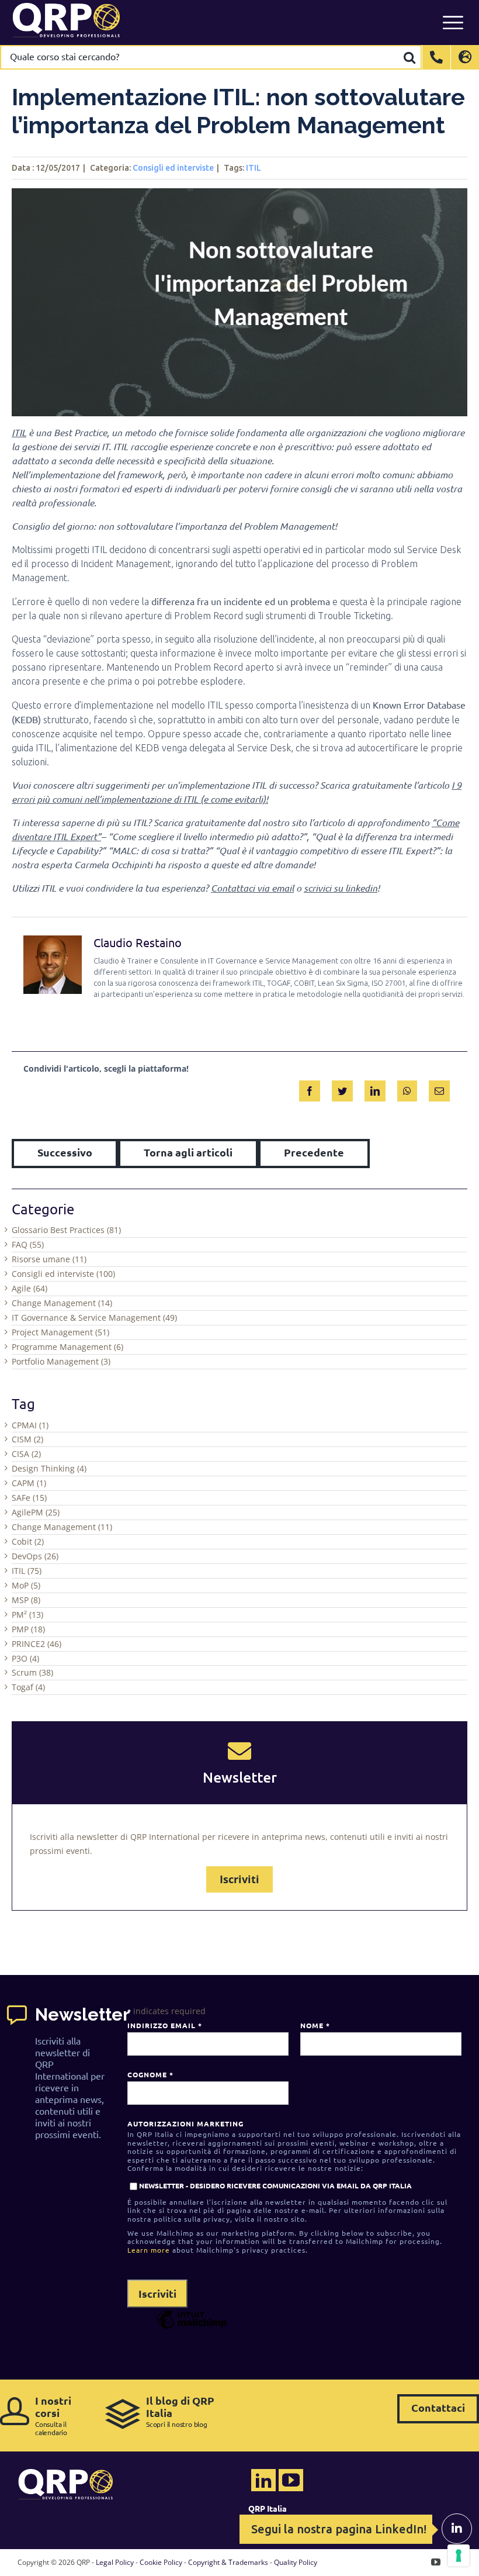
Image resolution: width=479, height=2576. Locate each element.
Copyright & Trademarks (228, 2562)
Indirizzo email (164, 2025)
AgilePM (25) (36, 1512)
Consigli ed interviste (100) (63, 1274)
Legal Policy (115, 2562)
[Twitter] (342, 1089)
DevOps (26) (35, 1556)
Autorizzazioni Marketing (185, 2123)
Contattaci (438, 2407)
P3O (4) (25, 1658)
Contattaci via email (252, 888)
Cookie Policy (161, 2562)
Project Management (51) (60, 1332)
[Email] (439, 1089)
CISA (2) (26, 1454)
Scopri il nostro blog (180, 2411)
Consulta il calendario (53, 2416)
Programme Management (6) (67, 1347)
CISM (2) (27, 1439)
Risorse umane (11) (49, 1259)
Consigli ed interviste (173, 168)
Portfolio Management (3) (61, 1361)
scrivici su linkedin (341, 888)
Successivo (65, 1152)
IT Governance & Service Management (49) (94, 1318)
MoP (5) (26, 1585)
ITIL (254, 168)
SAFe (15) (29, 1498)
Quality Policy (296, 2562)
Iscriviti (239, 1879)
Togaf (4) (28, 1687)
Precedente (314, 1152)
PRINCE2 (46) (37, 1644)
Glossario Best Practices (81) (66, 1230)
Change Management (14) (62, 1303)
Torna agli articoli (188, 1152)
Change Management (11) (62, 1527)
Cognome (150, 2074)
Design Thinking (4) (49, 1468)
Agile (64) (29, 1288)
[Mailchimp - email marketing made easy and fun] (192, 2328)
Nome (315, 2025)
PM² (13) (27, 1615)
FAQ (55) (28, 1244)
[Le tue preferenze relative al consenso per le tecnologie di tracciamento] (459, 2556)
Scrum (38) (32, 1672)
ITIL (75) (27, 1571)
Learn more (149, 2250)
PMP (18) (28, 1629)
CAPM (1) (29, 1483)
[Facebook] (310, 1089)
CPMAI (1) (30, 1425)
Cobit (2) (28, 1541)
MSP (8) (26, 1600)
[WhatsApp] (407, 1089)
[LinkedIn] (375, 1089)
